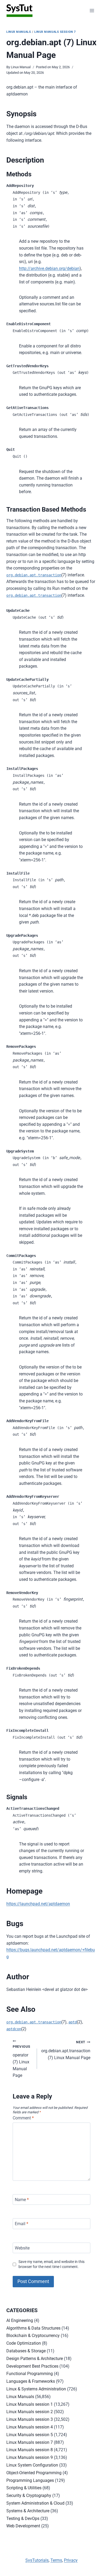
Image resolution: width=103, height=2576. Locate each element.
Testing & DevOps (23, 2518)
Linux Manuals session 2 (30, 2412)
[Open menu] (92, 10)
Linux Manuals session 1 (30, 2404)
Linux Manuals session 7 (55, 32)
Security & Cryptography (29, 2495)
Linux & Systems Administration (36, 2389)
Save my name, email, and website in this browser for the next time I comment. (51, 2264)
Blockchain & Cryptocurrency (33, 2336)
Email (22, 2224)
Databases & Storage (26, 2351)
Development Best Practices (32, 2366)
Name (22, 2199)
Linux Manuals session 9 (30, 2457)
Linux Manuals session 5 (30, 2435)
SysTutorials (37, 2560)
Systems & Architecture (28, 2511)
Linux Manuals (19, 32)
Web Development (23, 2526)
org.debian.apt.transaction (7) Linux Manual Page (66, 2050)
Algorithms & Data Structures (33, 2328)
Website (22, 2248)
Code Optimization (24, 2343)
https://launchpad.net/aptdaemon (38, 1904)
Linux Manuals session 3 (30, 2419)
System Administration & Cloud (35, 2503)
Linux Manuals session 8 (30, 2450)
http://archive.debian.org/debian (49, 268)
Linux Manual (21, 67)
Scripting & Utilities (24, 2488)
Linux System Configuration (32, 2465)
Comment (23, 2118)
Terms (56, 2560)
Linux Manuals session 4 (30, 2427)
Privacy (71, 2560)
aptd (73, 2022)
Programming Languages (30, 2480)
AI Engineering (20, 2320)
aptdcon (14, 2029)
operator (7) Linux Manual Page (22, 2061)
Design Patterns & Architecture (35, 2359)
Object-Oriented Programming (34, 2473)
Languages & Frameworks (31, 2381)
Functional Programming (30, 2374)
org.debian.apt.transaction (34, 575)
